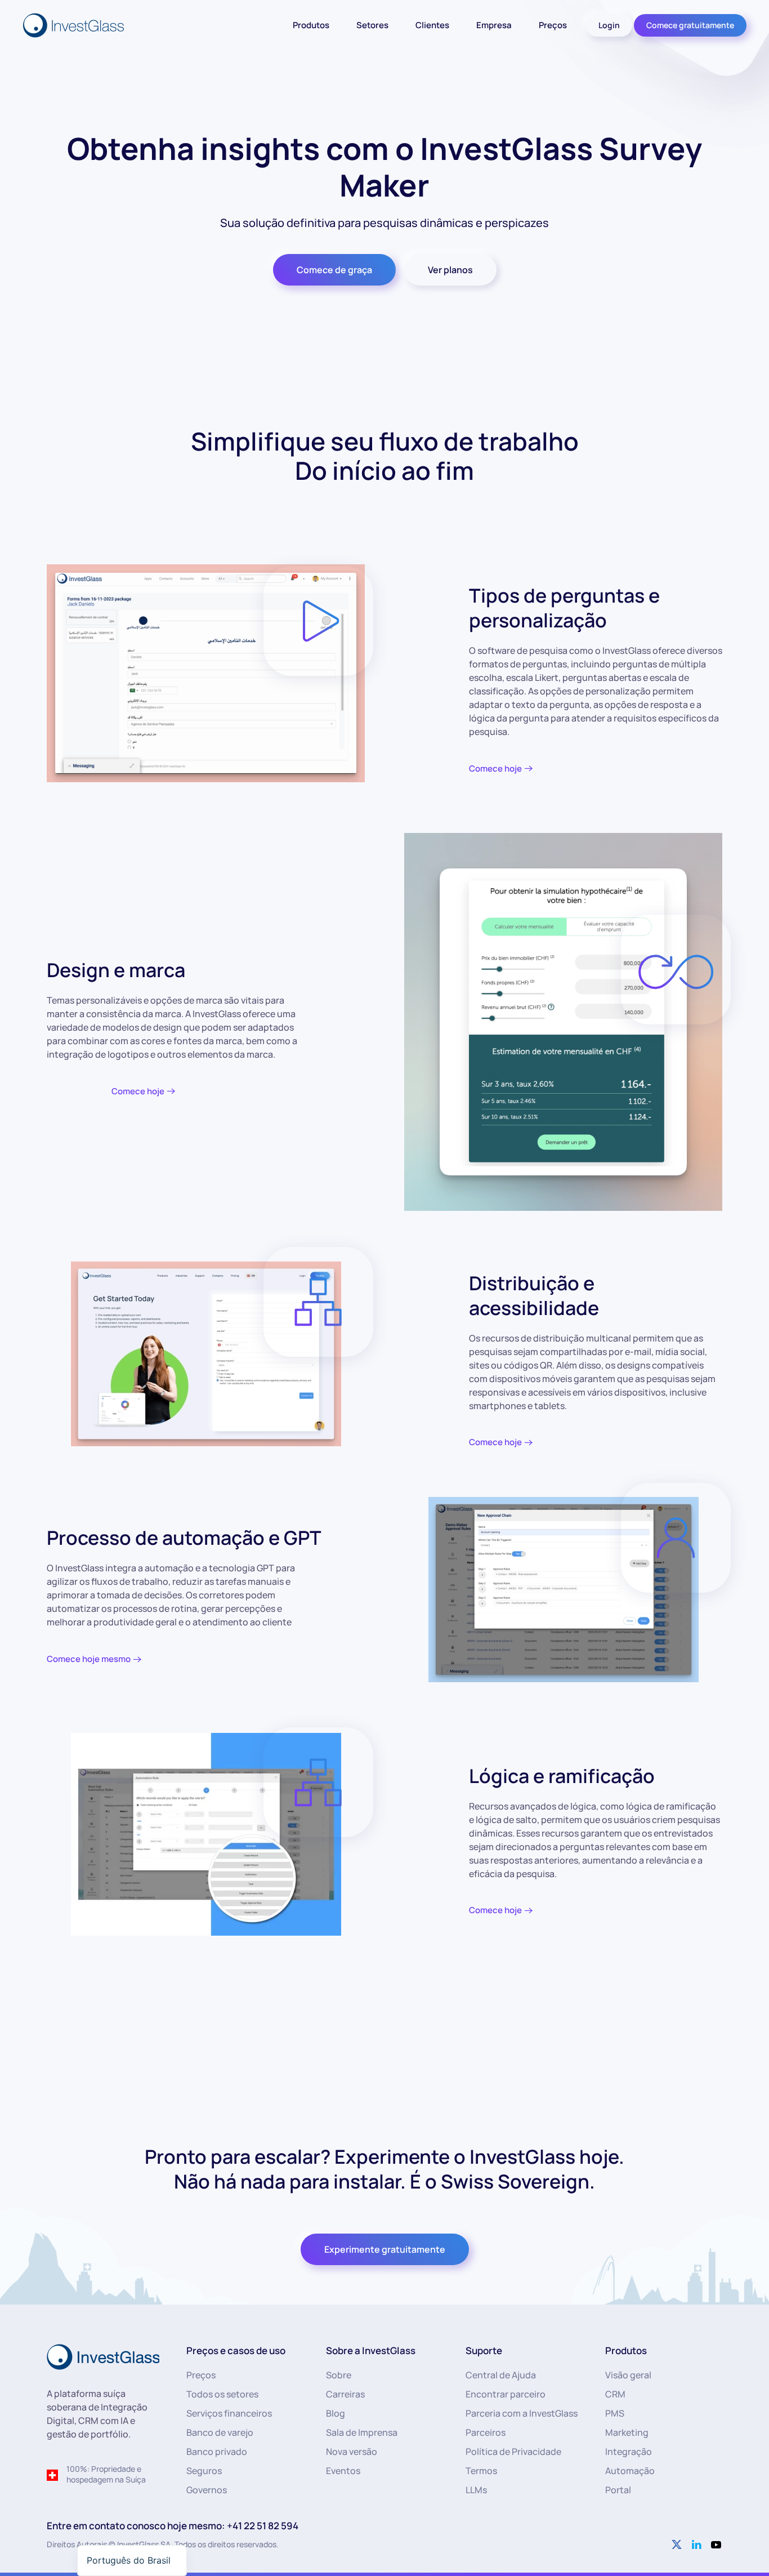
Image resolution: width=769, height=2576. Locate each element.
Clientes (432, 25)
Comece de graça (334, 270)
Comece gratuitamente (690, 25)
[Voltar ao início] (75, 25)
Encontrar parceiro (506, 2394)
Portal (618, 2490)
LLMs (476, 2490)
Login (609, 25)
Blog (336, 2413)
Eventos (343, 2471)
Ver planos (450, 270)
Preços (553, 25)
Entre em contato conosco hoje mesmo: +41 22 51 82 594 (173, 2526)
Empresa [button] (494, 25)
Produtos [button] (311, 25)
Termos (481, 2471)
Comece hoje (495, 768)
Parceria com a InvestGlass (522, 2413)
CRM (615, 2394)
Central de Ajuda (501, 2375)
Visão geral (628, 2375)
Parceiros (486, 2432)
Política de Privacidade (513, 2452)
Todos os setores (222, 2394)
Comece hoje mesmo (89, 1659)
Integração (629, 2452)
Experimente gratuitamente (385, 2249)
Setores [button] (372, 25)
